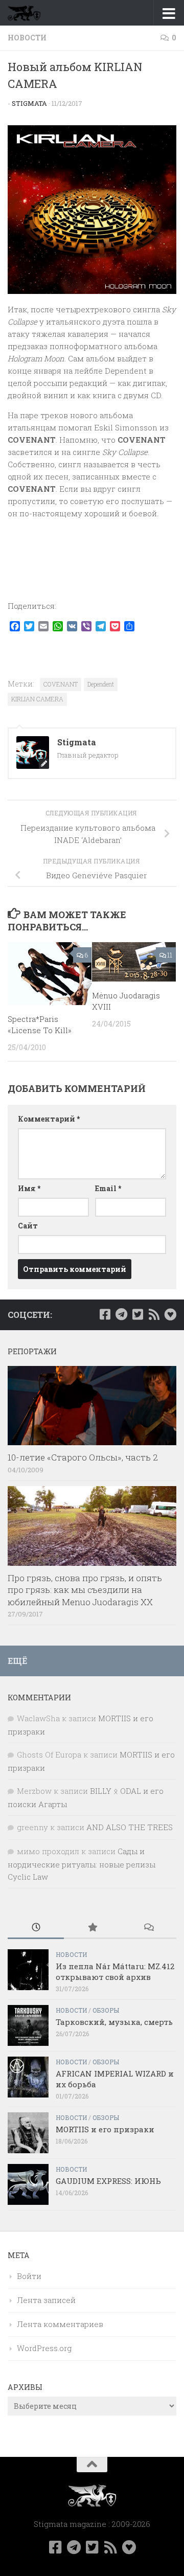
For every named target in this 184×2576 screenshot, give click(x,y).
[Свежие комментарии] (148, 1928)
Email (108, 1188)
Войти (29, 2276)
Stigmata (29, 103)
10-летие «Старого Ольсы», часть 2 (83, 1457)
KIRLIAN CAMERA (37, 699)
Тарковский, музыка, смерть (114, 2022)
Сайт (28, 1226)
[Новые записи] (36, 1928)
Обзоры (106, 2010)
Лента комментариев (60, 2324)
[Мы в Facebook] (105, 1314)
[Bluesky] (170, 1314)
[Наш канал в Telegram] (121, 1314)
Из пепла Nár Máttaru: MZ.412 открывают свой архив (115, 1971)
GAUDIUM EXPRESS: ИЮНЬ (108, 2181)
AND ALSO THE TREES (130, 1827)
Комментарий (49, 1119)
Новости (27, 38)
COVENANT (61, 684)
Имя (29, 1188)
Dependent (101, 684)
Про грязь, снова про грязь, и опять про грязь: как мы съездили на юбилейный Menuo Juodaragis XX (85, 1590)
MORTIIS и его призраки (105, 2129)
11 (170, 955)
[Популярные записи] (92, 1928)
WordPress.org (44, 2348)
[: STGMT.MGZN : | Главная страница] (30, 13)
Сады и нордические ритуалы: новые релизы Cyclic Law (82, 1864)
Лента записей (46, 2300)
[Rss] (154, 1314)
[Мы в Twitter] (137, 1314)
